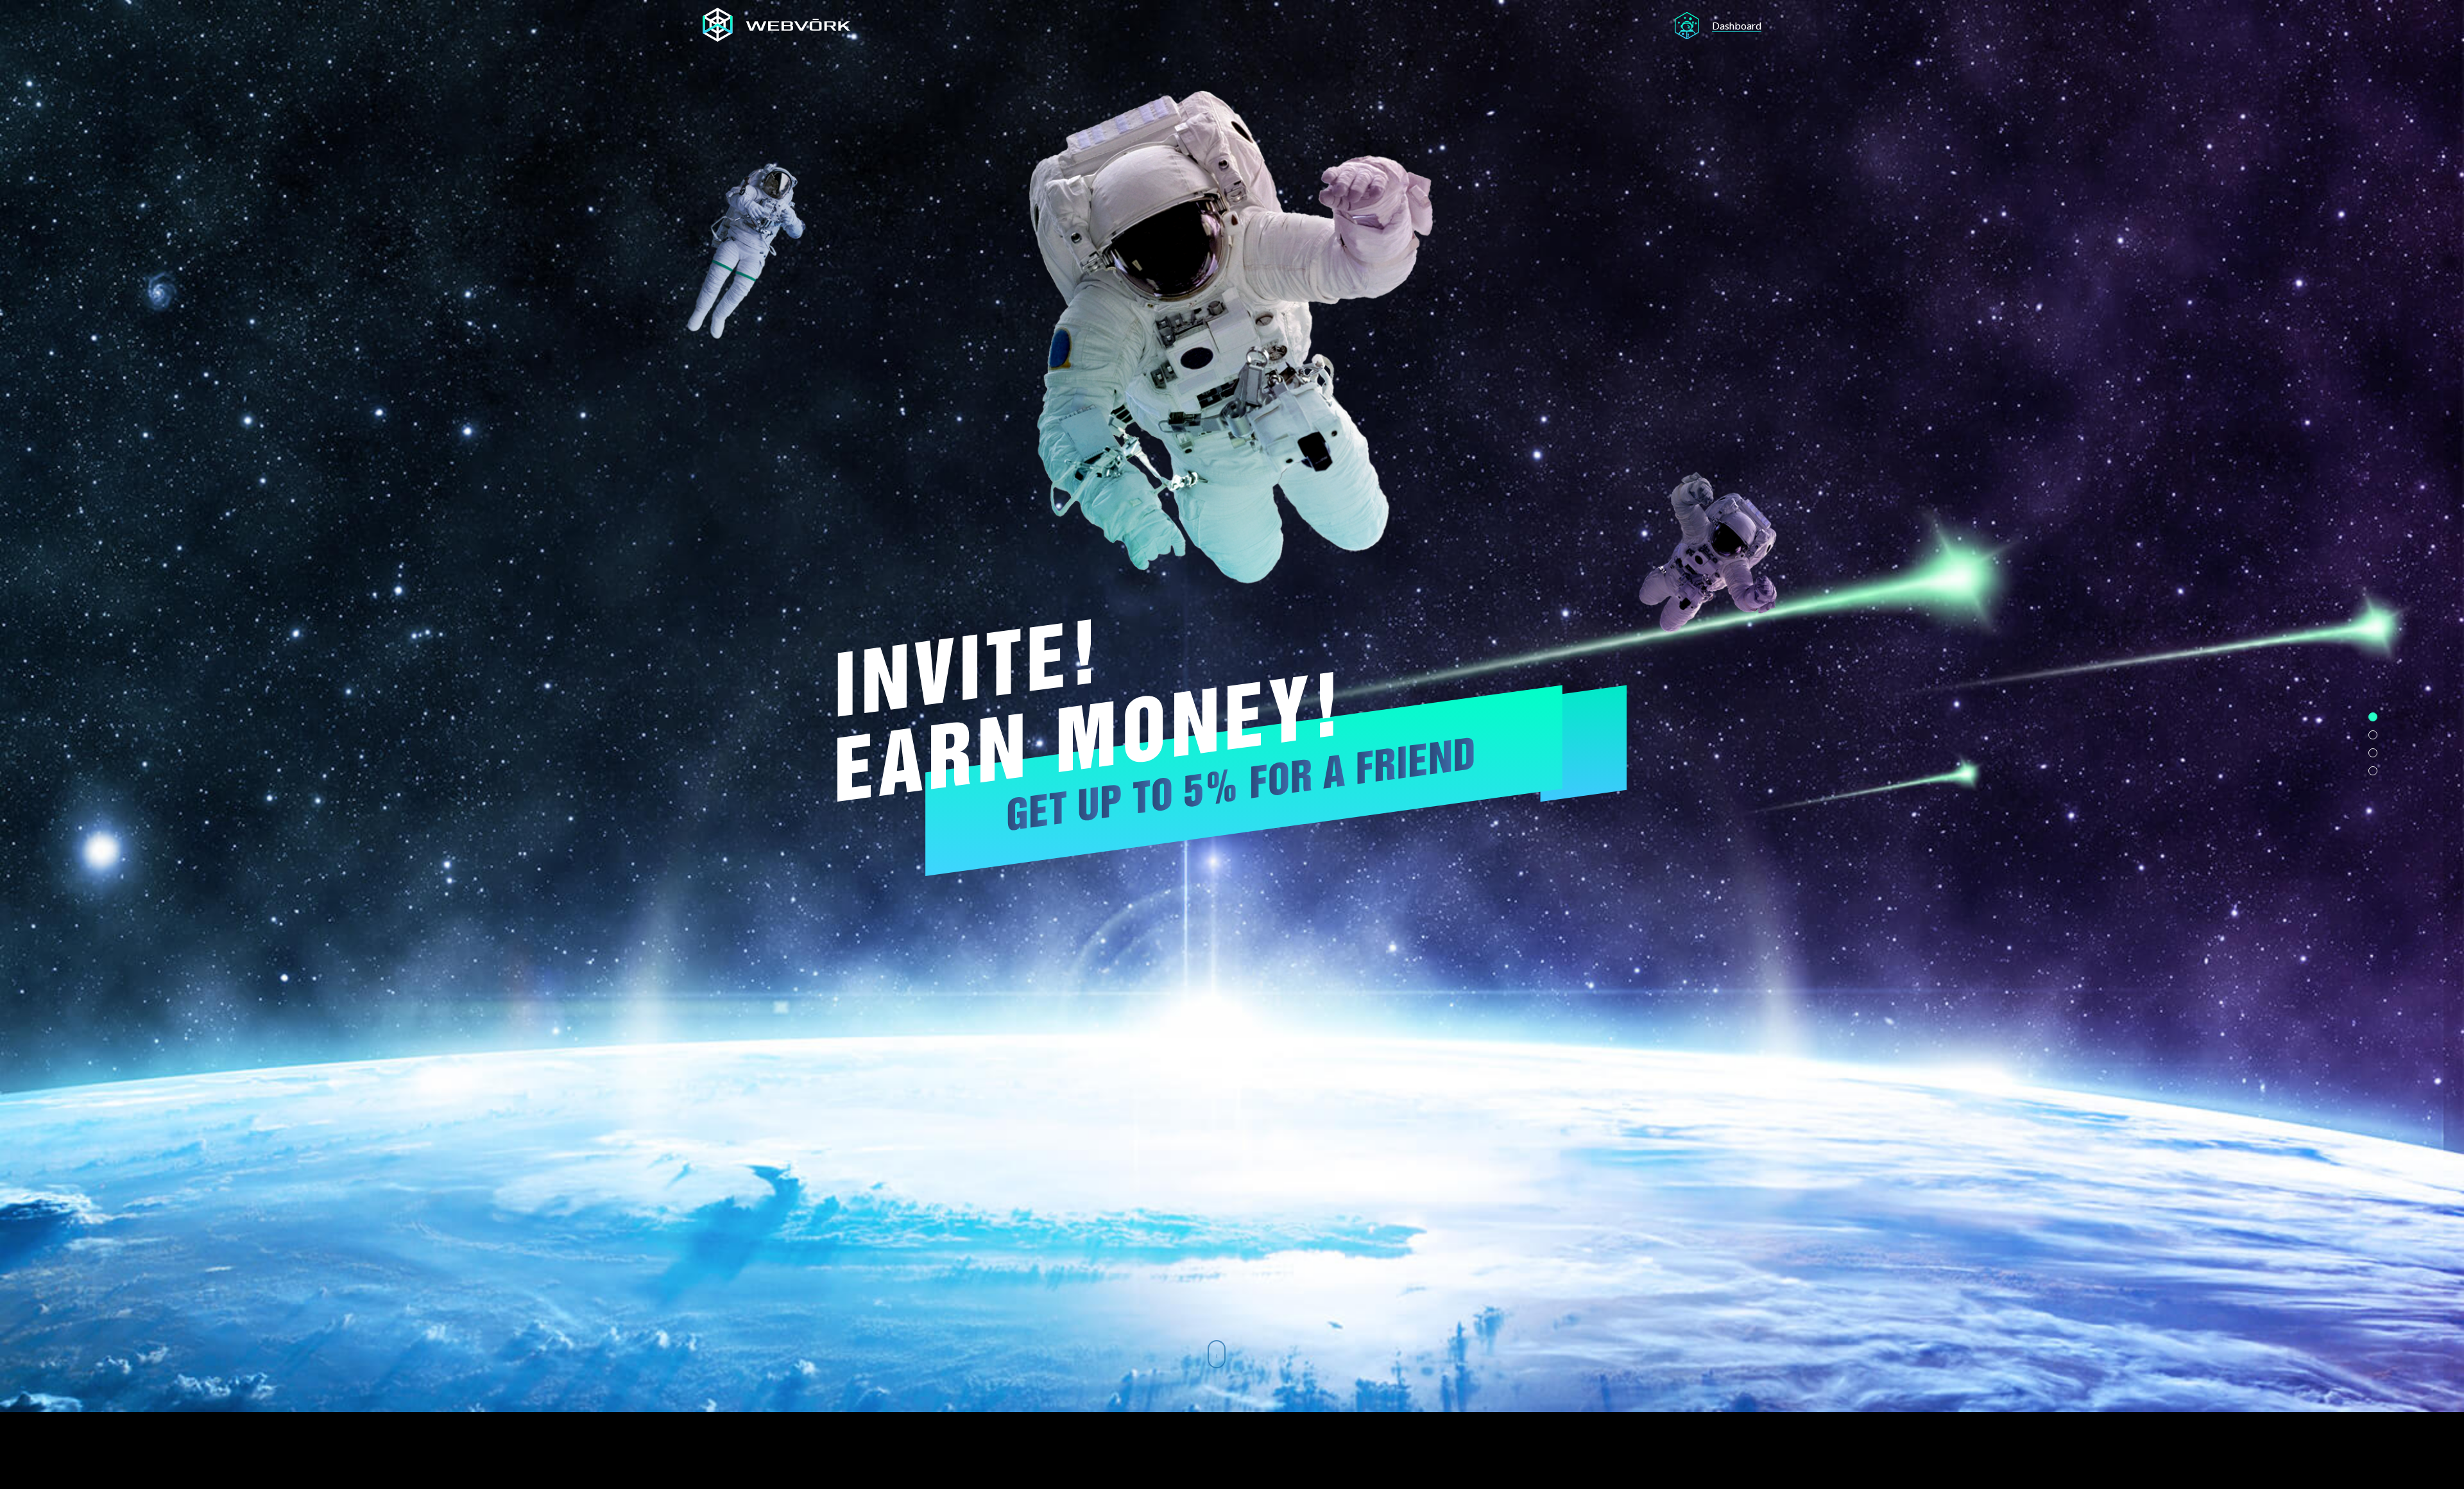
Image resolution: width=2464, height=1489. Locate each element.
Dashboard (1737, 25)
